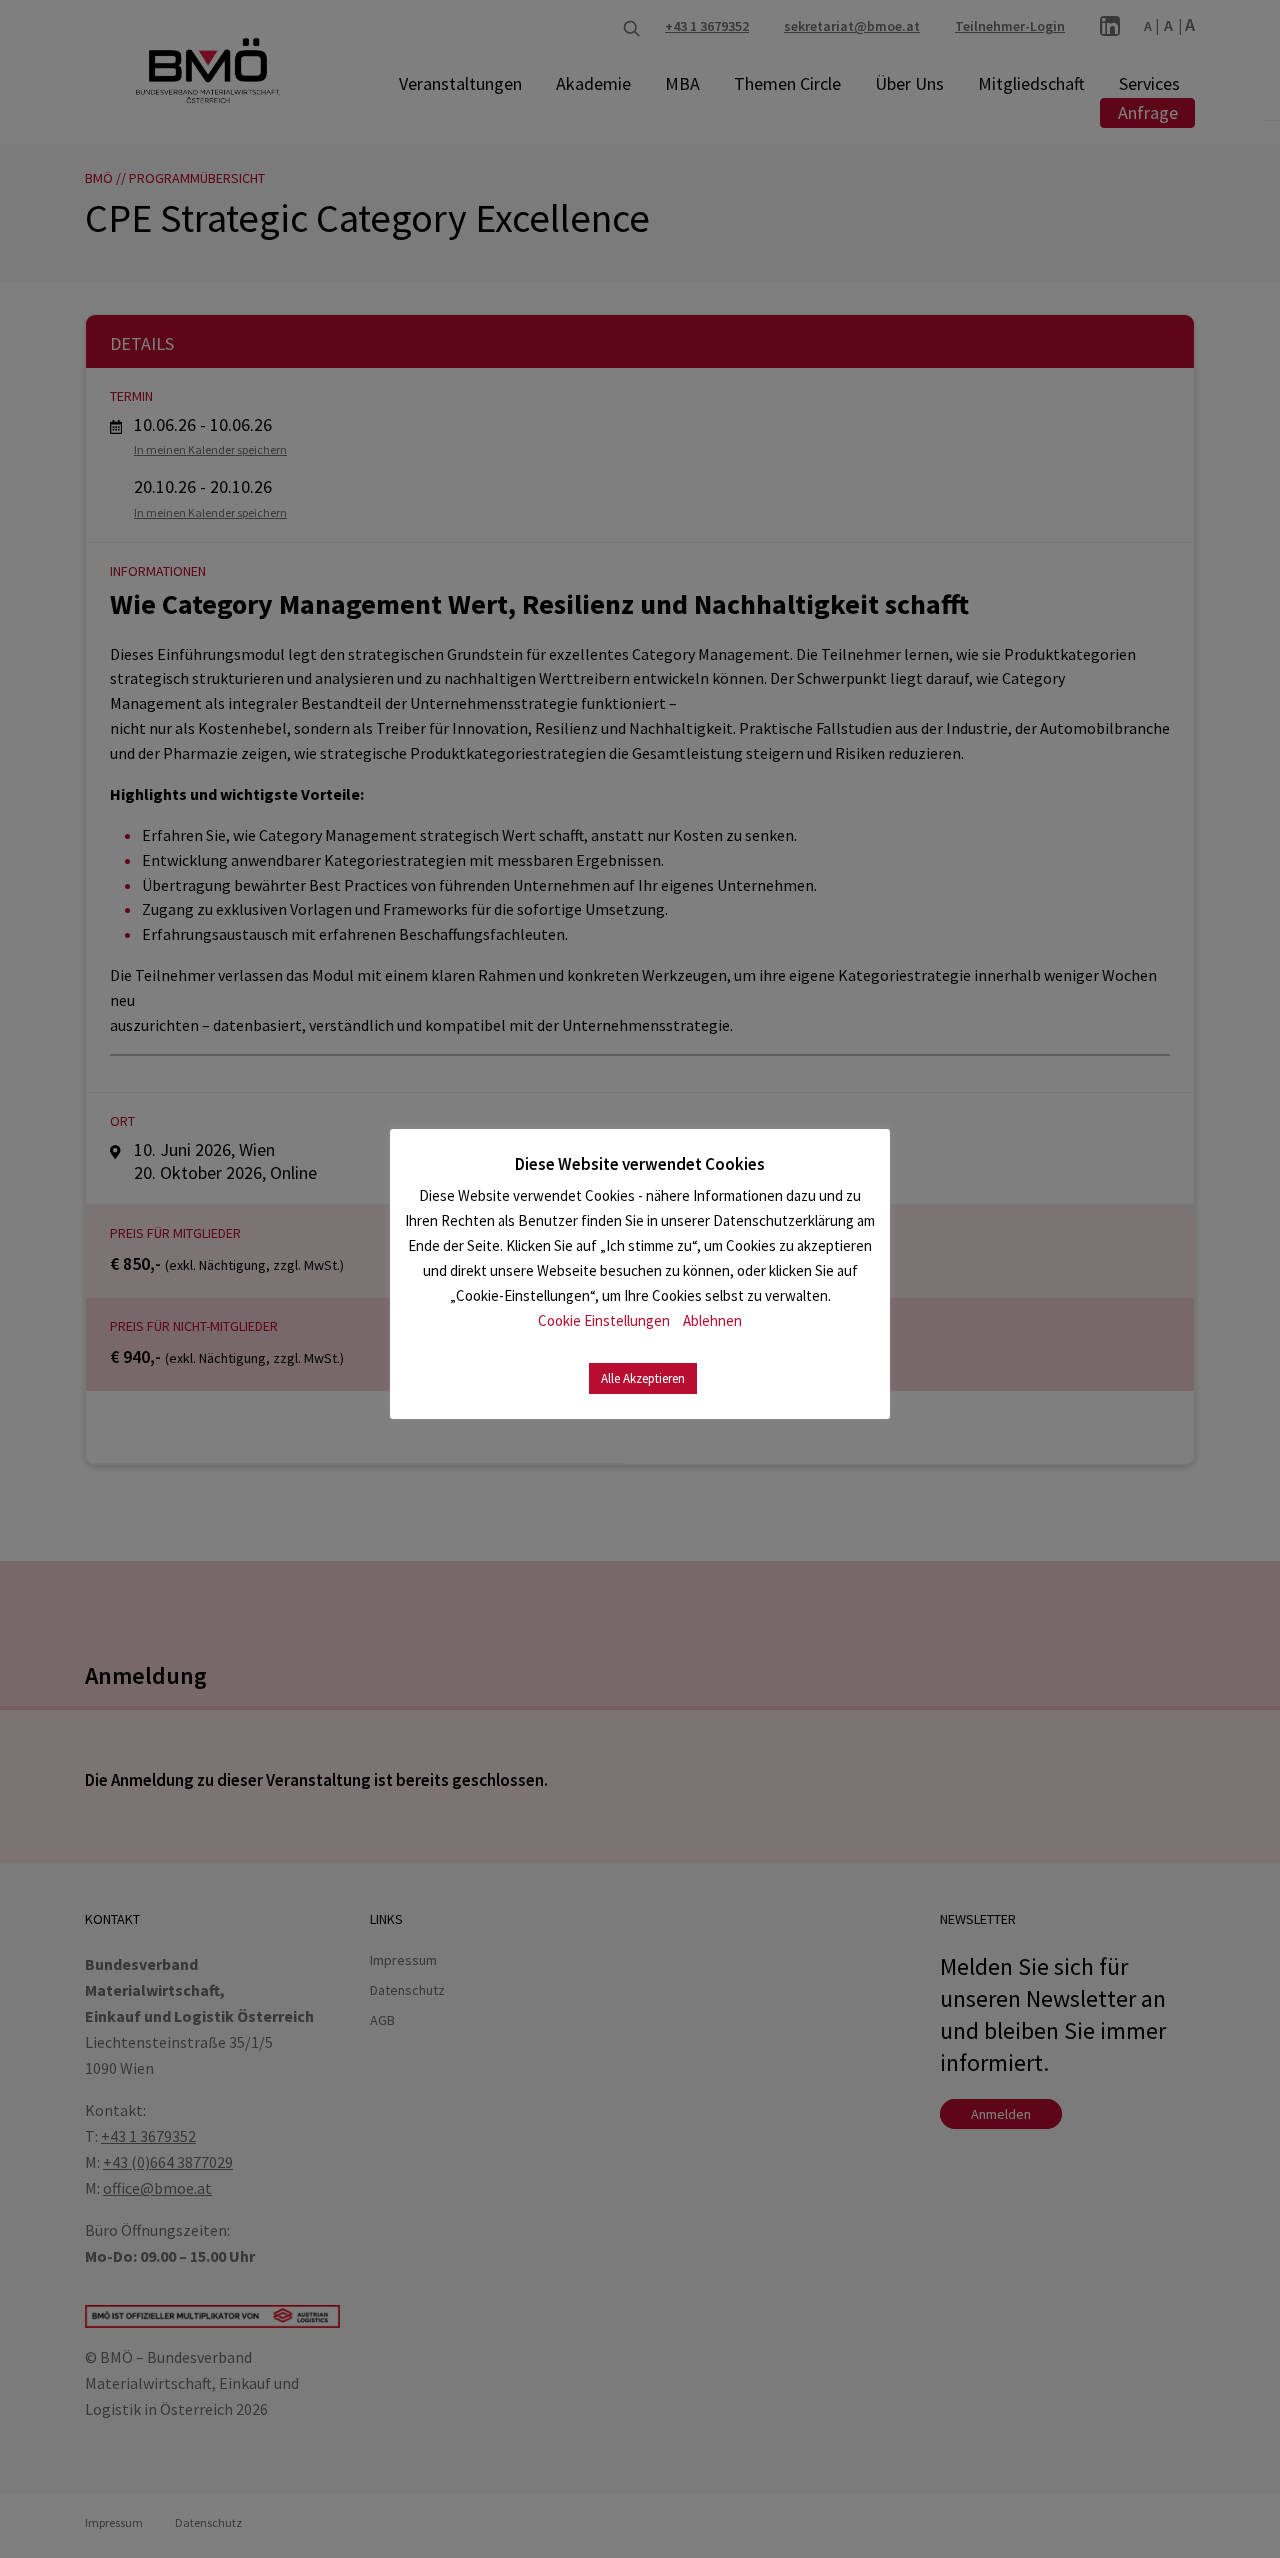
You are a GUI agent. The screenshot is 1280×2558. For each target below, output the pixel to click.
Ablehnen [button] (712, 1320)
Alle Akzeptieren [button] (643, 1378)
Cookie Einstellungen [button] (604, 1320)
